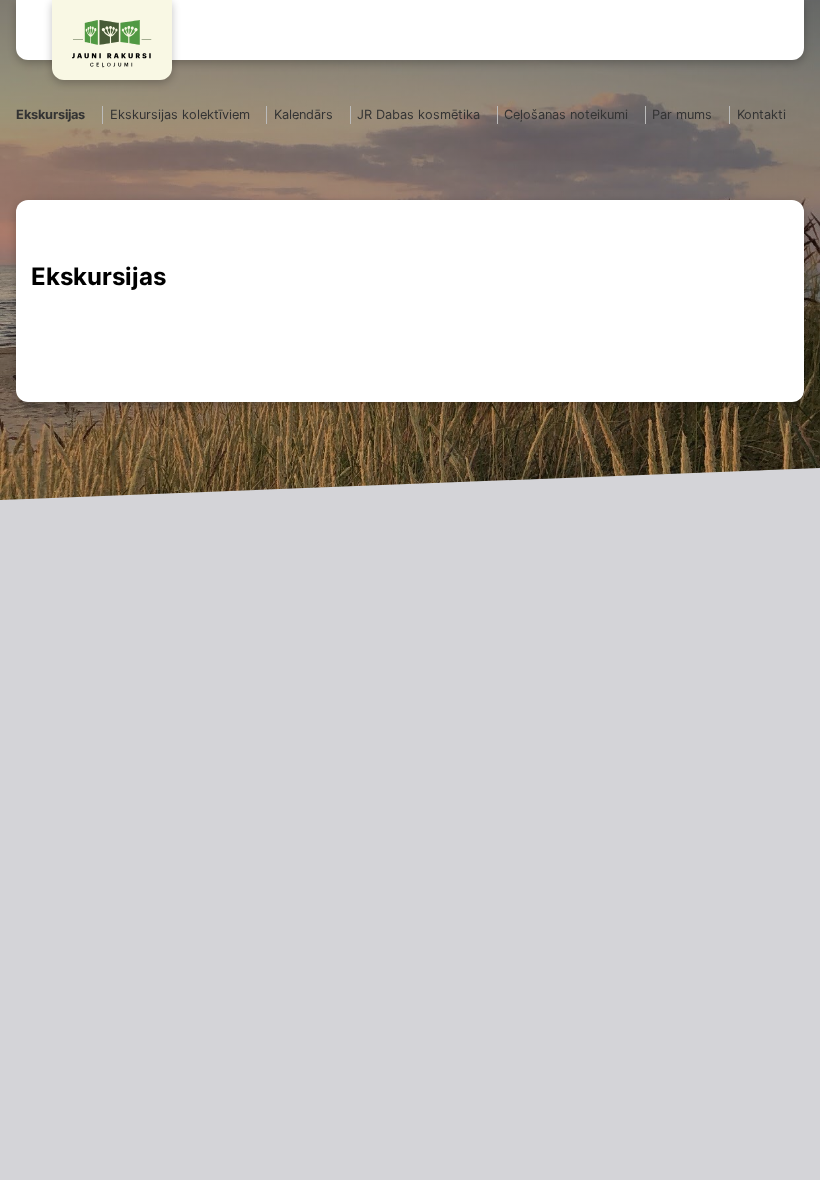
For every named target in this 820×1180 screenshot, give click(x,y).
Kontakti (761, 114)
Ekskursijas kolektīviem (180, 114)
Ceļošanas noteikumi (566, 114)
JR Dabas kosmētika (418, 114)
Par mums (682, 114)
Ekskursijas (50, 114)
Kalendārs (303, 114)
